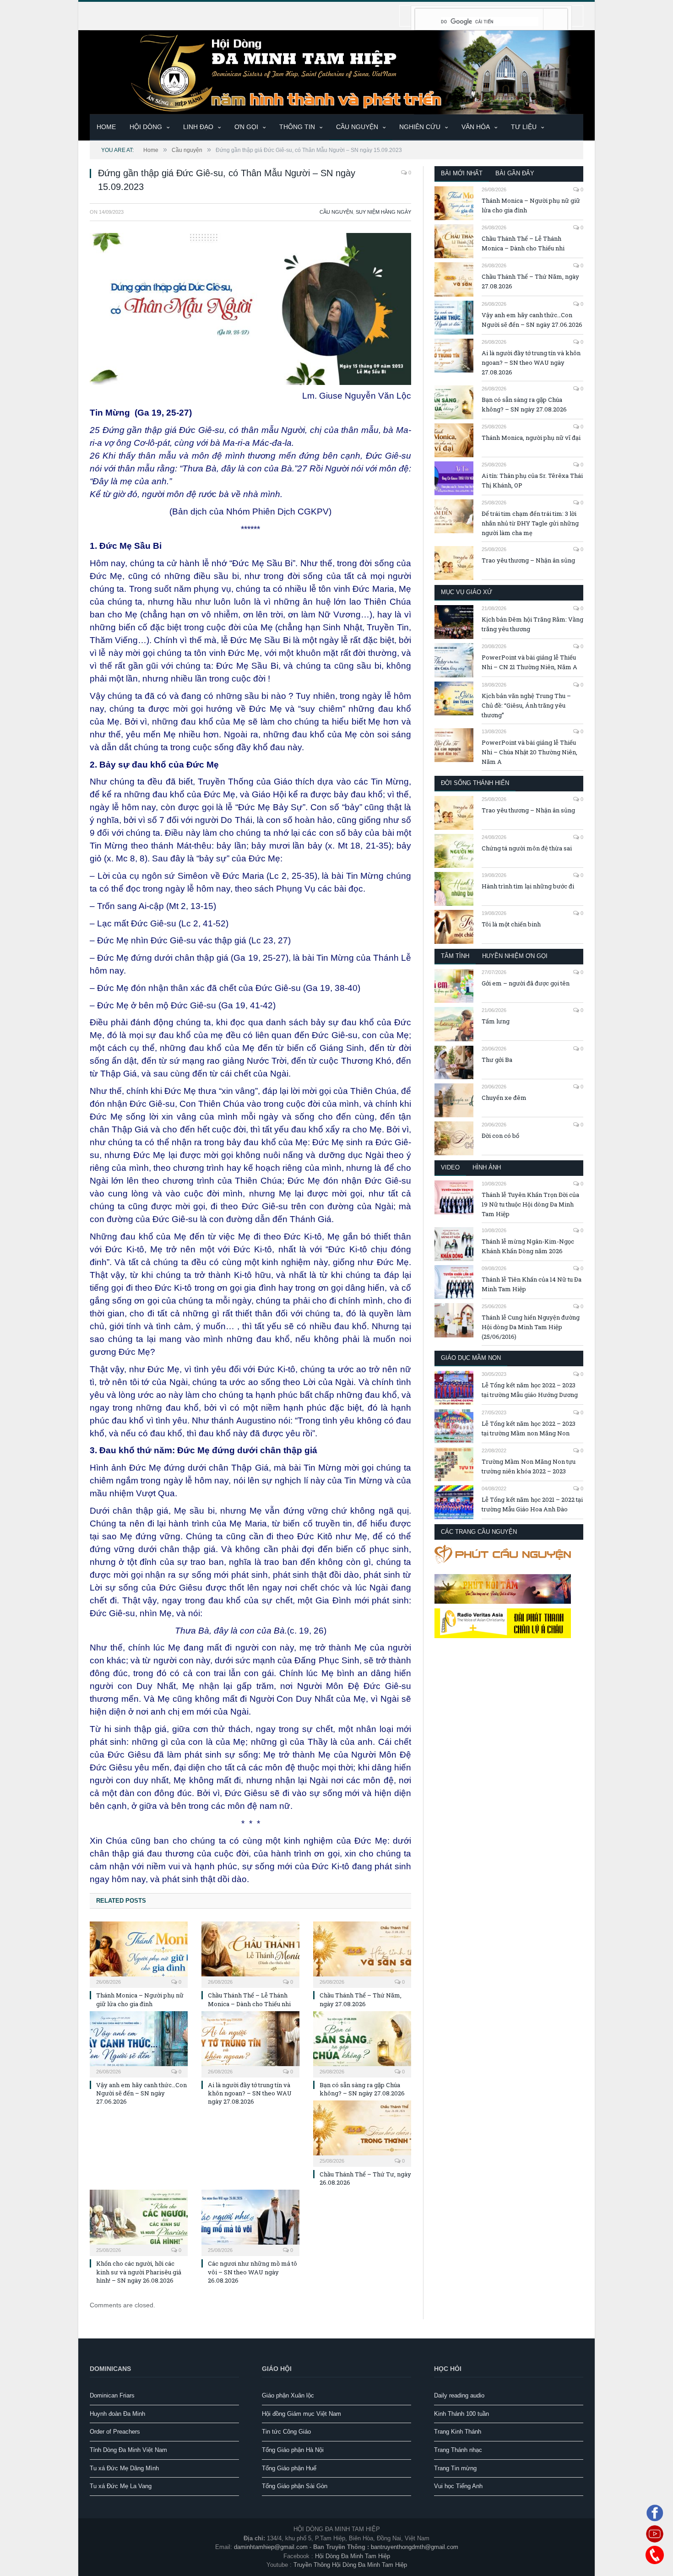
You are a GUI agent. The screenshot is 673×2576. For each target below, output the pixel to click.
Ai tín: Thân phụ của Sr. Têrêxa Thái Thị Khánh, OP (532, 480)
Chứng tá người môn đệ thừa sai (527, 848)
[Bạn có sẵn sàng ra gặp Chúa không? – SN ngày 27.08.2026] (362, 2043)
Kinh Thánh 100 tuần (461, 2414)
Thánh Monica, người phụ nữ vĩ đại (531, 438)
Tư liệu (524, 127)
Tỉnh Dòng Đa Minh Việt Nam (128, 2450)
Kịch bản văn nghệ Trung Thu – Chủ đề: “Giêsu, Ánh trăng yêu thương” (526, 705)
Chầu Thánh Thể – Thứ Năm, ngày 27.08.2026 (361, 1999)
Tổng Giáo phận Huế (289, 2468)
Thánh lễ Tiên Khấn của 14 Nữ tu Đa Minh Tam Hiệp (532, 1284)
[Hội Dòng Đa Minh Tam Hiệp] (336, 71)
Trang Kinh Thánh (458, 2432)
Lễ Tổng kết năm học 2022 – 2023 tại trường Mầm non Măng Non (529, 1428)
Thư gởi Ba (497, 1060)
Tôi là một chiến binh (511, 924)
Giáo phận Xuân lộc (288, 2395)
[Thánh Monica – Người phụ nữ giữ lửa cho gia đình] (139, 1954)
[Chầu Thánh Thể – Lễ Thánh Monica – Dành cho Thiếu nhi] (250, 1954)
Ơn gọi (246, 127)
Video (450, 1167)
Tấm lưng (496, 1021)
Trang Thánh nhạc (458, 2450)
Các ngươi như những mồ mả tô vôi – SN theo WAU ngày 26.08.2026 (252, 2272)
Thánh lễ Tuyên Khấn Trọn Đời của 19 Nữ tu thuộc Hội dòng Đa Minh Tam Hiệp (530, 1204)
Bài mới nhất (462, 173)
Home (106, 127)
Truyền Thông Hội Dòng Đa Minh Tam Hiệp (350, 2565)
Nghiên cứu (420, 127)
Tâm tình (455, 956)
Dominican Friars (112, 2395)
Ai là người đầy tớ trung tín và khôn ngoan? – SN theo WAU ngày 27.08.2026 (250, 2093)
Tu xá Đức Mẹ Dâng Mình (124, 2468)
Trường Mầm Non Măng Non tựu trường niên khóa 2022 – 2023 (529, 1466)
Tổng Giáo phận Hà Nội (293, 2450)
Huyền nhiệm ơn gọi (515, 956)
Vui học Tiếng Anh (458, 2486)
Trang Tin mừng (455, 2468)
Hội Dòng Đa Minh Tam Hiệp (353, 2556)
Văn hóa (476, 127)
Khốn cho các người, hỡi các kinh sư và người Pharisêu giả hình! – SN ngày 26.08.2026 (139, 2272)
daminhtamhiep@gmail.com (271, 2547)
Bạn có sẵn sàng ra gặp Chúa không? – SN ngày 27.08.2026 (362, 2089)
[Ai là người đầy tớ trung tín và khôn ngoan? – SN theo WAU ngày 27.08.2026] (250, 2043)
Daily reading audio (459, 2395)
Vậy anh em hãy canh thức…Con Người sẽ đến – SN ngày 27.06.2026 (141, 2093)
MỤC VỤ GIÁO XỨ (467, 592)
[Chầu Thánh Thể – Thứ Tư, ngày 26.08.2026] (362, 2132)
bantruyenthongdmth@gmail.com (415, 2547)
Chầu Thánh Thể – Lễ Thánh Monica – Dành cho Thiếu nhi (249, 1999)
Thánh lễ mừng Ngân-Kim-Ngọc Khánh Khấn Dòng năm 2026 (528, 1246)
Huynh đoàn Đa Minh (117, 2414)
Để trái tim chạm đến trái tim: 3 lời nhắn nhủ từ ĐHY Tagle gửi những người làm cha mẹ (530, 523)
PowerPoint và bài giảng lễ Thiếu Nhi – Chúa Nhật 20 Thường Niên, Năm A (529, 752)
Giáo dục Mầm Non (471, 1358)
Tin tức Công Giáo (286, 2432)
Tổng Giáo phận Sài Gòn (295, 2486)
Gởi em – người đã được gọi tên (526, 983)
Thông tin (297, 127)
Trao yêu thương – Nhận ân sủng (528, 560)
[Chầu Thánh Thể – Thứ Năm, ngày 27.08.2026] (362, 1954)
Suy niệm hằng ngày (383, 212)
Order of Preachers (115, 2432)
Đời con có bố (500, 1136)
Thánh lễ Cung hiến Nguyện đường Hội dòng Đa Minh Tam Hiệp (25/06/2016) (531, 1327)
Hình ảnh (487, 1167)
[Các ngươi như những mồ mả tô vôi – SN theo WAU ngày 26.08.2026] (250, 2222)
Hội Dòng (146, 127)
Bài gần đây (515, 173)
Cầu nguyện (357, 127)
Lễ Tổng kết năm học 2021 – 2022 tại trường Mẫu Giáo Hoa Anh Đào (532, 1504)
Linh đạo (198, 127)
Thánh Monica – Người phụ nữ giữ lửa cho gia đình (140, 1999)
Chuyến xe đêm (504, 1098)
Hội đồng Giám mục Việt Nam (301, 2414)
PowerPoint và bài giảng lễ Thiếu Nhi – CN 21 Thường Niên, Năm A (529, 662)
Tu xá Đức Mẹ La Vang (121, 2486)
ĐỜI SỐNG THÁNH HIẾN (475, 783)
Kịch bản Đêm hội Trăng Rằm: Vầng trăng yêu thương (532, 624)
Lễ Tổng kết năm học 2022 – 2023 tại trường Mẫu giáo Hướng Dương (530, 1390)
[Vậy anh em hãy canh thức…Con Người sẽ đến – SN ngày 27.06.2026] (139, 2043)
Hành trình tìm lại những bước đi (528, 886)
